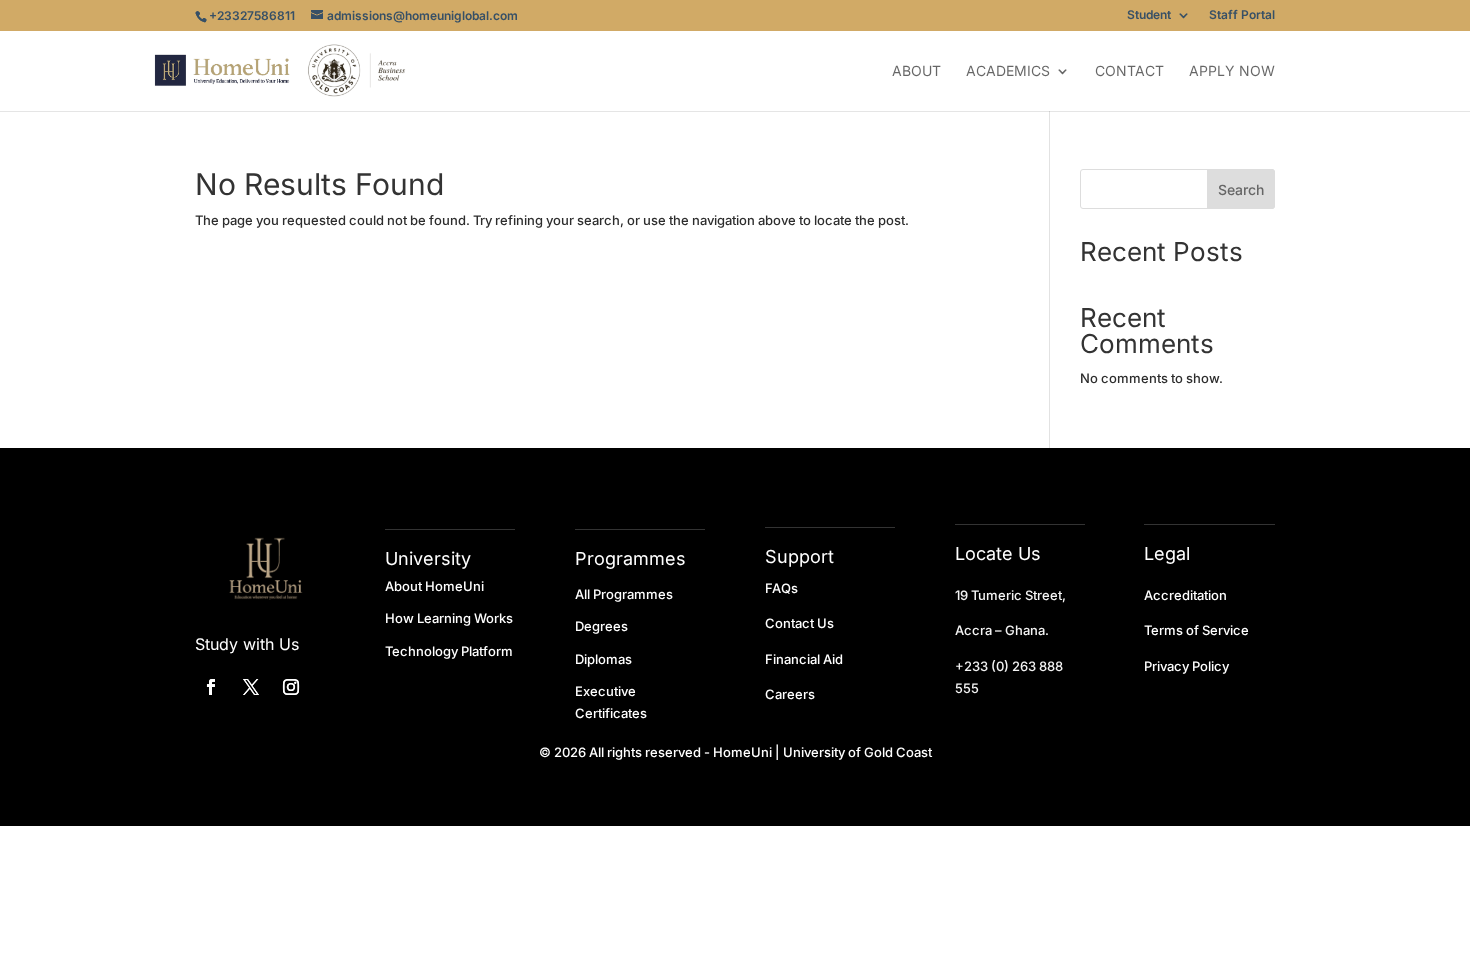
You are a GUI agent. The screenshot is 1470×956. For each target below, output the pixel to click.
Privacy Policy (1186, 666)
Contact (1129, 71)
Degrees (601, 626)
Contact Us (799, 623)
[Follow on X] (251, 687)
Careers (790, 694)
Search (1241, 189)
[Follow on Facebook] (211, 687)
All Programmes (624, 594)
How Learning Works (449, 618)
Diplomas (603, 659)
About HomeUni (434, 586)
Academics (1008, 71)
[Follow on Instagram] (291, 687)
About (916, 71)
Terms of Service (1196, 630)
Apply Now (1232, 71)
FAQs (781, 588)
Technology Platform (449, 651)
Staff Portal (1242, 15)
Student (1149, 15)
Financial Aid (804, 659)
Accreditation (1185, 595)
